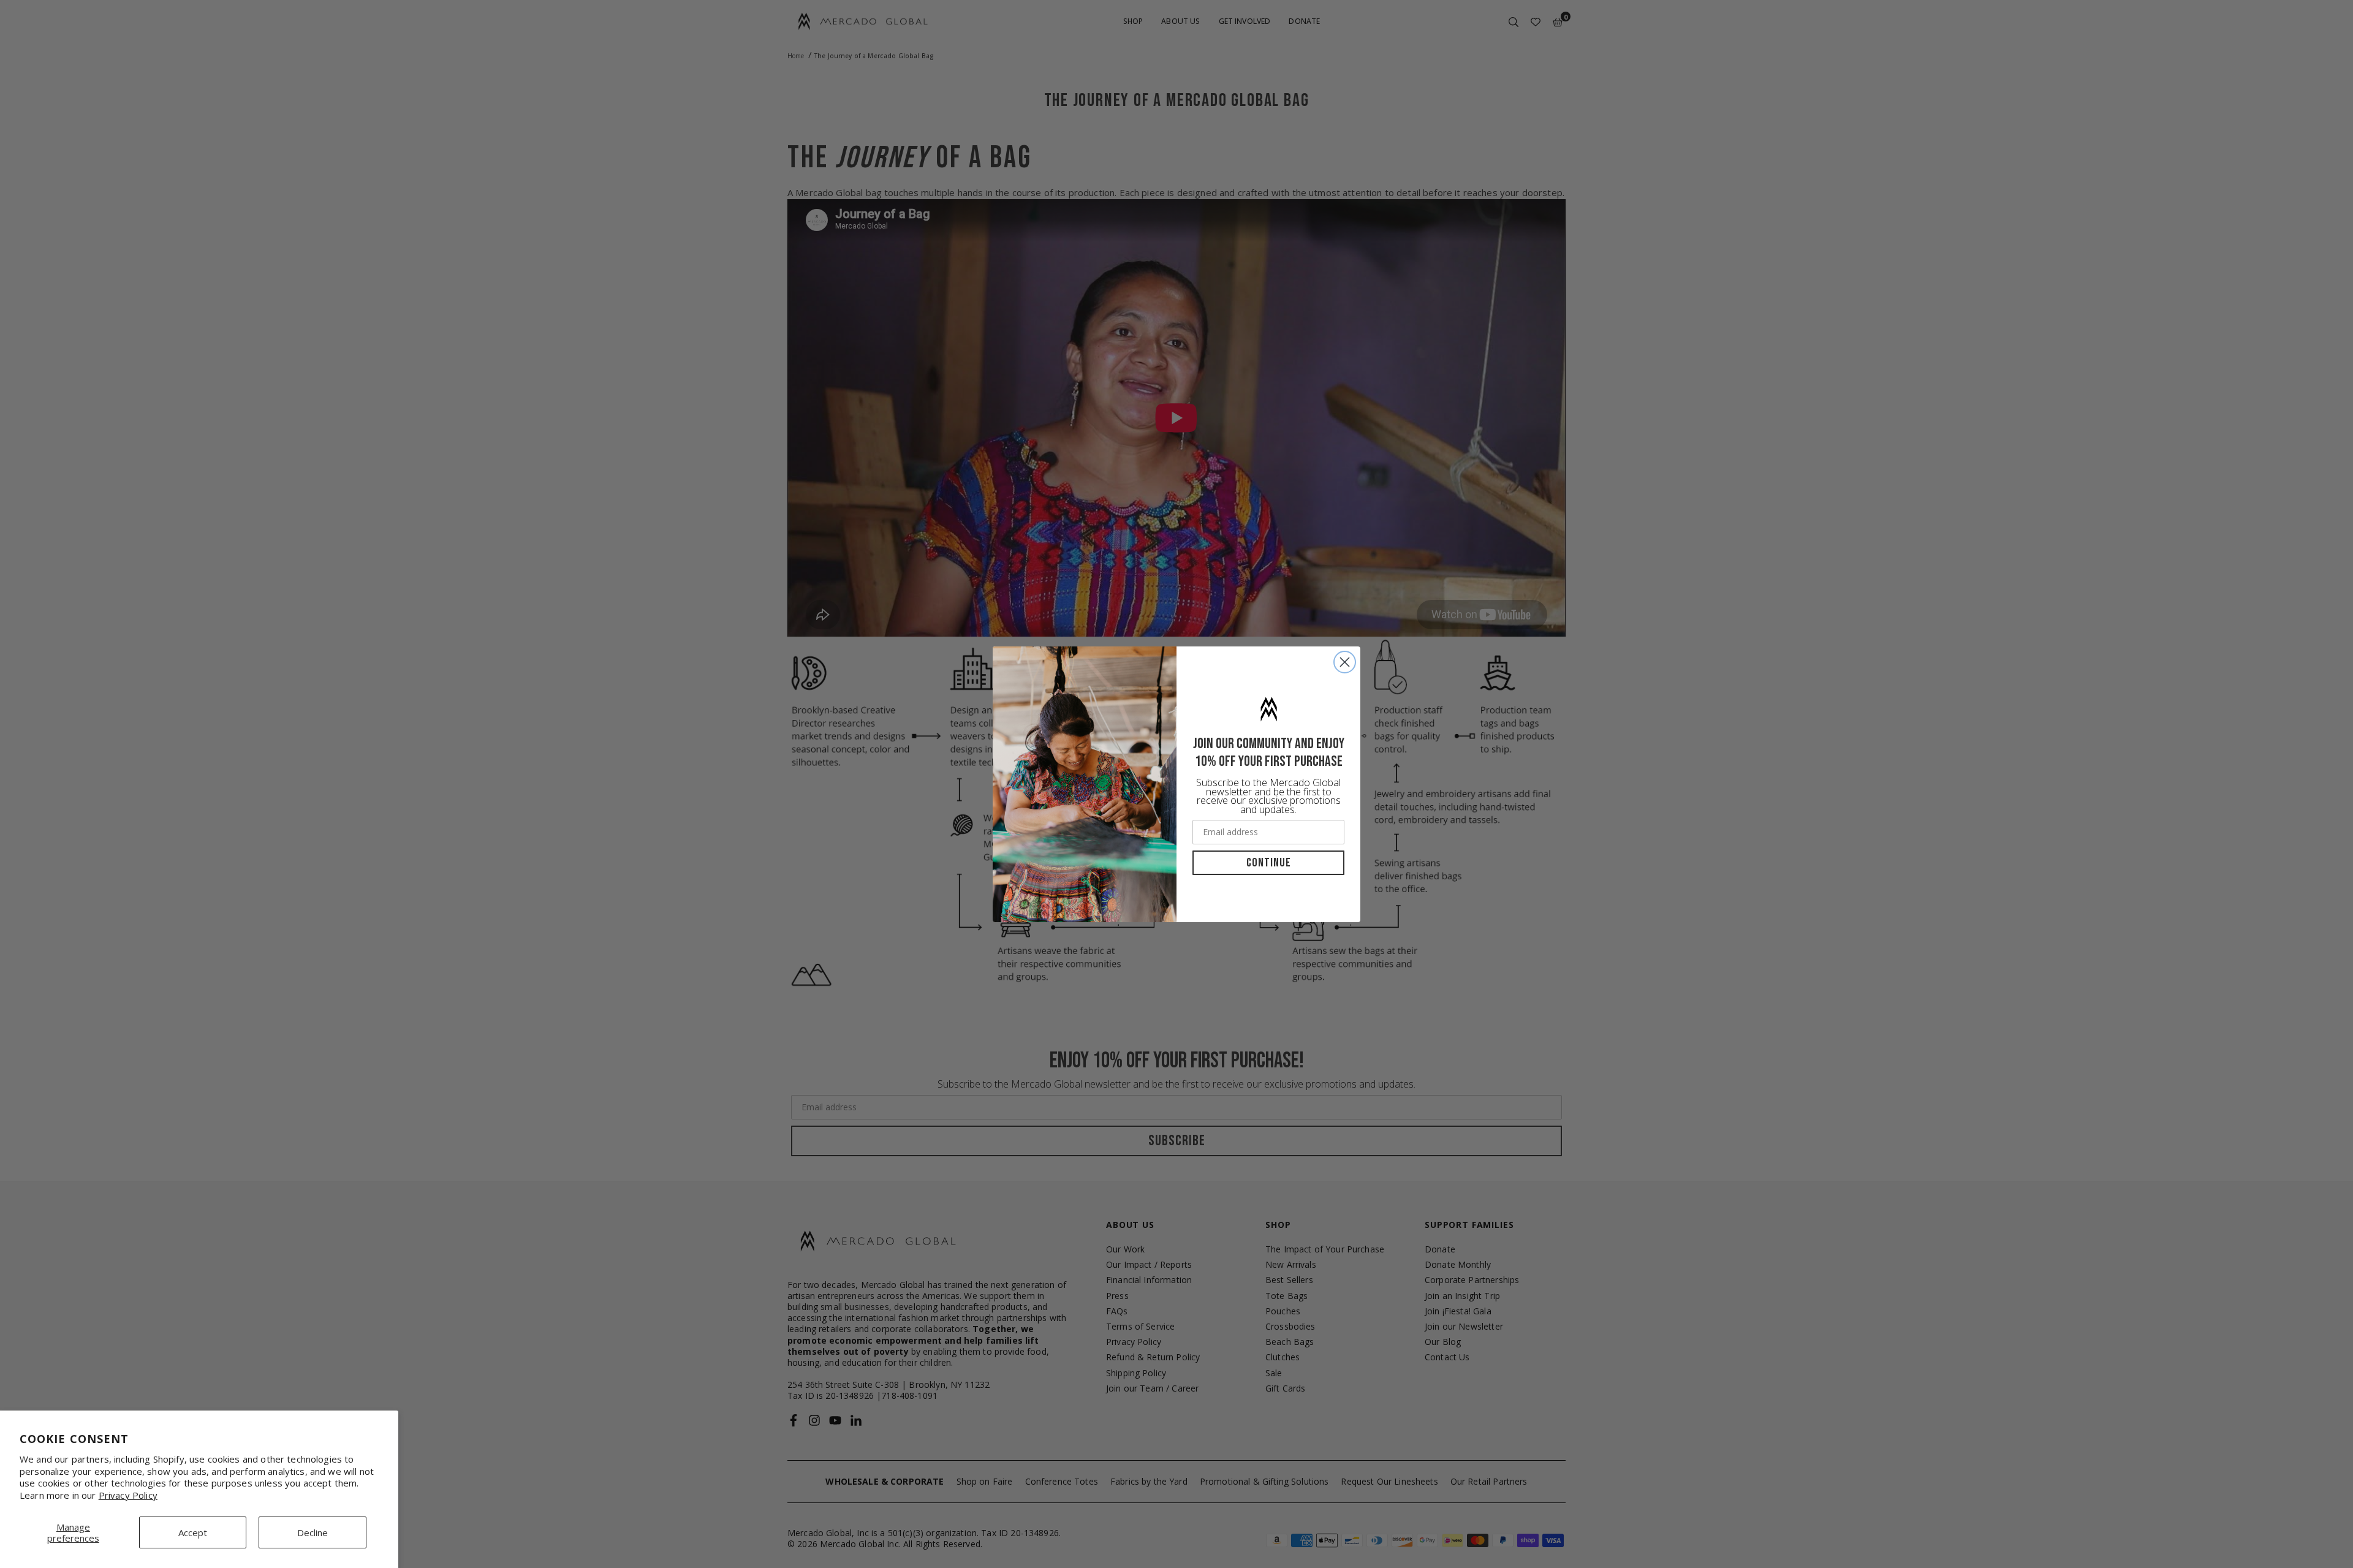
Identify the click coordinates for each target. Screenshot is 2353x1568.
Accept (193, 1532)
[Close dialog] (1345, 662)
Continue (1269, 863)
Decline (313, 1532)
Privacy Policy (128, 1495)
